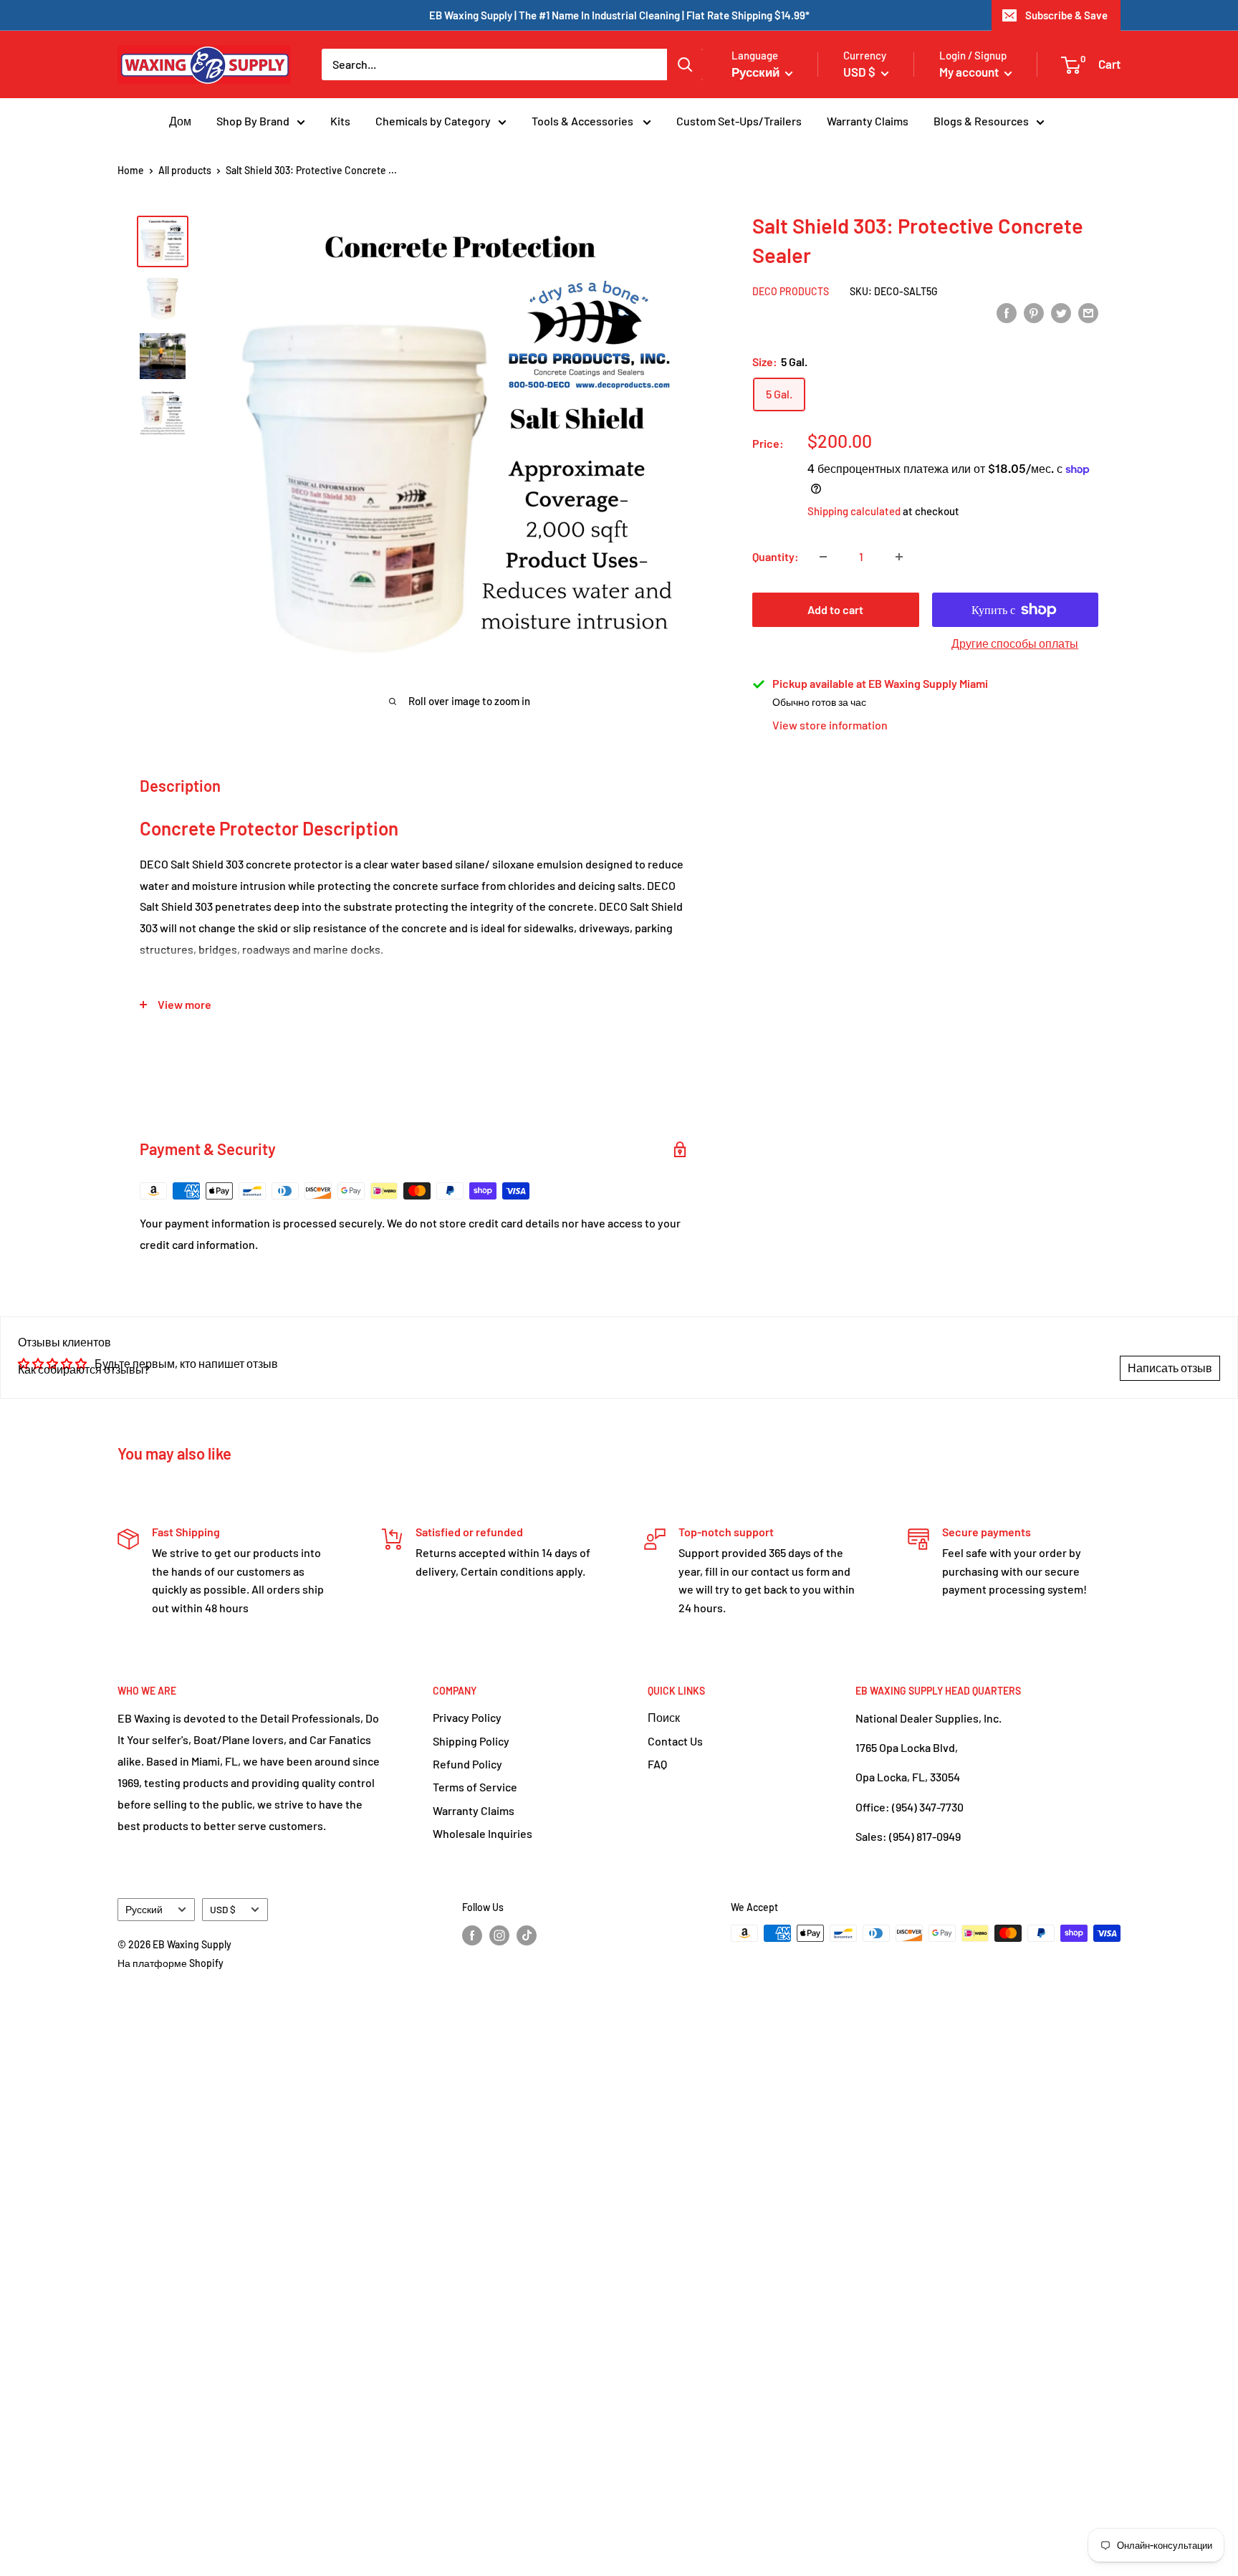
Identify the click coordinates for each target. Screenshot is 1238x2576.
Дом (180, 121)
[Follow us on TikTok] (527, 1935)
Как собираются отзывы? (84, 1369)
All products (185, 170)
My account (970, 72)
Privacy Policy (467, 1717)
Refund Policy (467, 1764)
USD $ (223, 1909)
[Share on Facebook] (1007, 312)
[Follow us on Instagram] (499, 1935)
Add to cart (835, 609)
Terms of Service (475, 1787)
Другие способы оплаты (1015, 643)
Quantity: (776, 556)
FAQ (657, 1764)
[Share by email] (1088, 312)
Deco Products (791, 291)
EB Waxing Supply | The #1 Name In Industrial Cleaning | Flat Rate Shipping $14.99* (619, 15)
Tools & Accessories (584, 121)
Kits (340, 121)
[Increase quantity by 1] (899, 557)
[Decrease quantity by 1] (823, 557)
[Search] (685, 64)
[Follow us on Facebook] (472, 1935)
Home (131, 170)
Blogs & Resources (981, 121)
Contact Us (675, 1741)
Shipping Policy (471, 1741)
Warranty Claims (868, 121)
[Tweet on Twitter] (1061, 312)
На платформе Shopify (171, 1963)
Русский (144, 1909)
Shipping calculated (854, 511)
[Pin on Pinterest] (1034, 312)
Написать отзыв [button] (1170, 1368)
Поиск (664, 1717)
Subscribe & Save (1066, 15)
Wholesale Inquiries (483, 1833)
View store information (830, 725)
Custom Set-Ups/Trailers (739, 121)
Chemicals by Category (433, 121)
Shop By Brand (253, 121)
